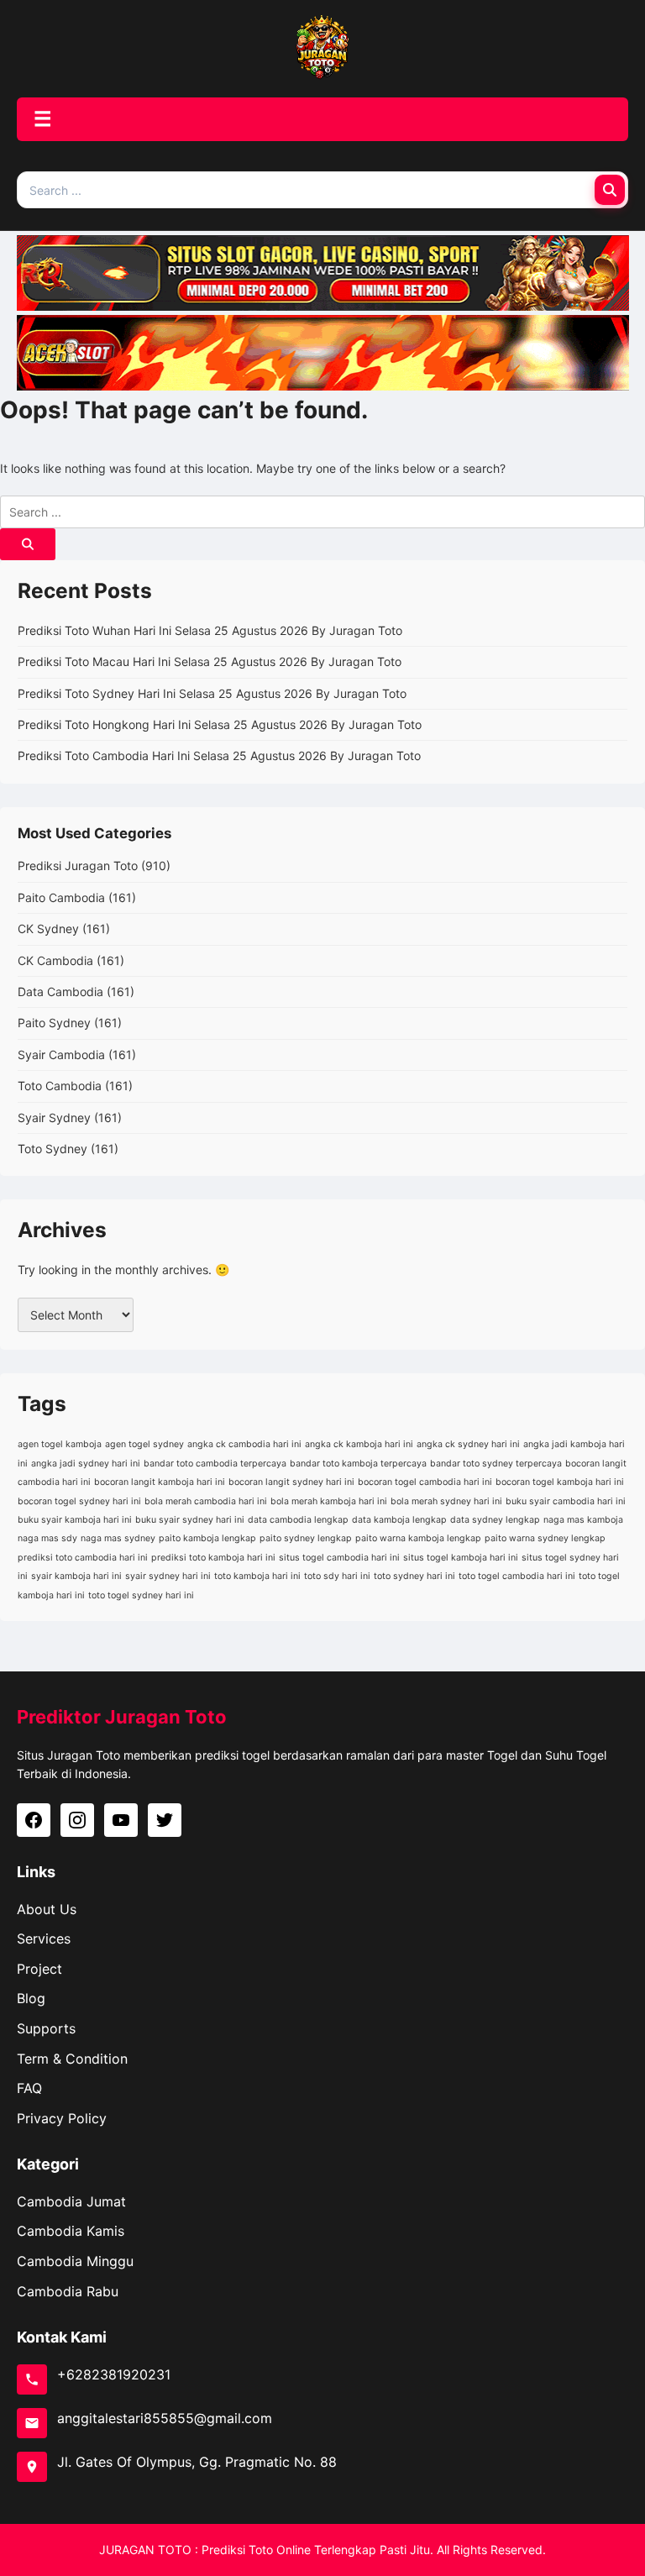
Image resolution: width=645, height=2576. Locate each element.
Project (39, 1969)
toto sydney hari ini (414, 1576)
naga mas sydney (118, 1538)
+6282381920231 (114, 2374)
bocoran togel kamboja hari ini (560, 1482)
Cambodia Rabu (68, 2291)
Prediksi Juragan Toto (78, 866)
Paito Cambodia (61, 897)
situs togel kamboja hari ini (461, 1558)
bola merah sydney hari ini (446, 1501)
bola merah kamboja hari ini (329, 1501)
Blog (31, 1998)
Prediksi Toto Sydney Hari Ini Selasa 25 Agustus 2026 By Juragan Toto (212, 693)
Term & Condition (72, 2059)
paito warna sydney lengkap (545, 1538)
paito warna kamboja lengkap (418, 1538)
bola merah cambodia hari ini (206, 1501)
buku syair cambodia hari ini (566, 1501)
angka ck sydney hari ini (468, 1444)
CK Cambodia (55, 960)
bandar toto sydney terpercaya (496, 1464)
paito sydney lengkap (306, 1538)
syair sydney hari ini (168, 1576)
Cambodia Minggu (75, 2261)
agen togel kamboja (60, 1444)
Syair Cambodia (61, 1055)
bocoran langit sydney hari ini (291, 1482)
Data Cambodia (60, 992)
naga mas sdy (47, 1538)
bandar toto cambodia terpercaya (215, 1464)
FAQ (29, 2088)
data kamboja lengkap (399, 1520)
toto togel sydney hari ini (141, 1595)
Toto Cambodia (60, 1086)
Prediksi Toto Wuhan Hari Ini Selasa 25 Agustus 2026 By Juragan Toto (210, 630)
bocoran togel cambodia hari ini (425, 1482)
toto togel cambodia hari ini (517, 1576)
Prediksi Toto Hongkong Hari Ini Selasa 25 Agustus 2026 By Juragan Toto (220, 724)
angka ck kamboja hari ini (359, 1444)
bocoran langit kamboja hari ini (160, 1482)
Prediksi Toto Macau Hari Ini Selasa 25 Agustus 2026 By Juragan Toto (210, 661)
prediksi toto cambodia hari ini (83, 1558)
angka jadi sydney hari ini (86, 1464)
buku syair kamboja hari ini (75, 1520)
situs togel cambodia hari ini (339, 1558)
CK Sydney (48, 929)
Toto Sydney (52, 1149)
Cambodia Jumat (71, 2201)
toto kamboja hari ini (257, 1576)
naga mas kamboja (583, 1520)
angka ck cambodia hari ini (244, 1444)
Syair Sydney (54, 1117)
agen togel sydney (144, 1444)
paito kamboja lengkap (207, 1538)
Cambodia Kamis (71, 2231)
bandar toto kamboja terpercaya (358, 1464)
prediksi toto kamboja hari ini (213, 1558)
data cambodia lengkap (298, 1520)
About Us (47, 1909)
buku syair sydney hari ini (190, 1520)
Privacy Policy (62, 2118)
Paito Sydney (54, 1023)
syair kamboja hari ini (76, 1576)
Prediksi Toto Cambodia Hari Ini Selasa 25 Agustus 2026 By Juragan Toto (219, 755)
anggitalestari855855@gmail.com (165, 2418)
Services (44, 1939)
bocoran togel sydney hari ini (79, 1501)
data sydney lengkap (495, 1520)
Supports (46, 2028)
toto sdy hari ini (337, 1576)
